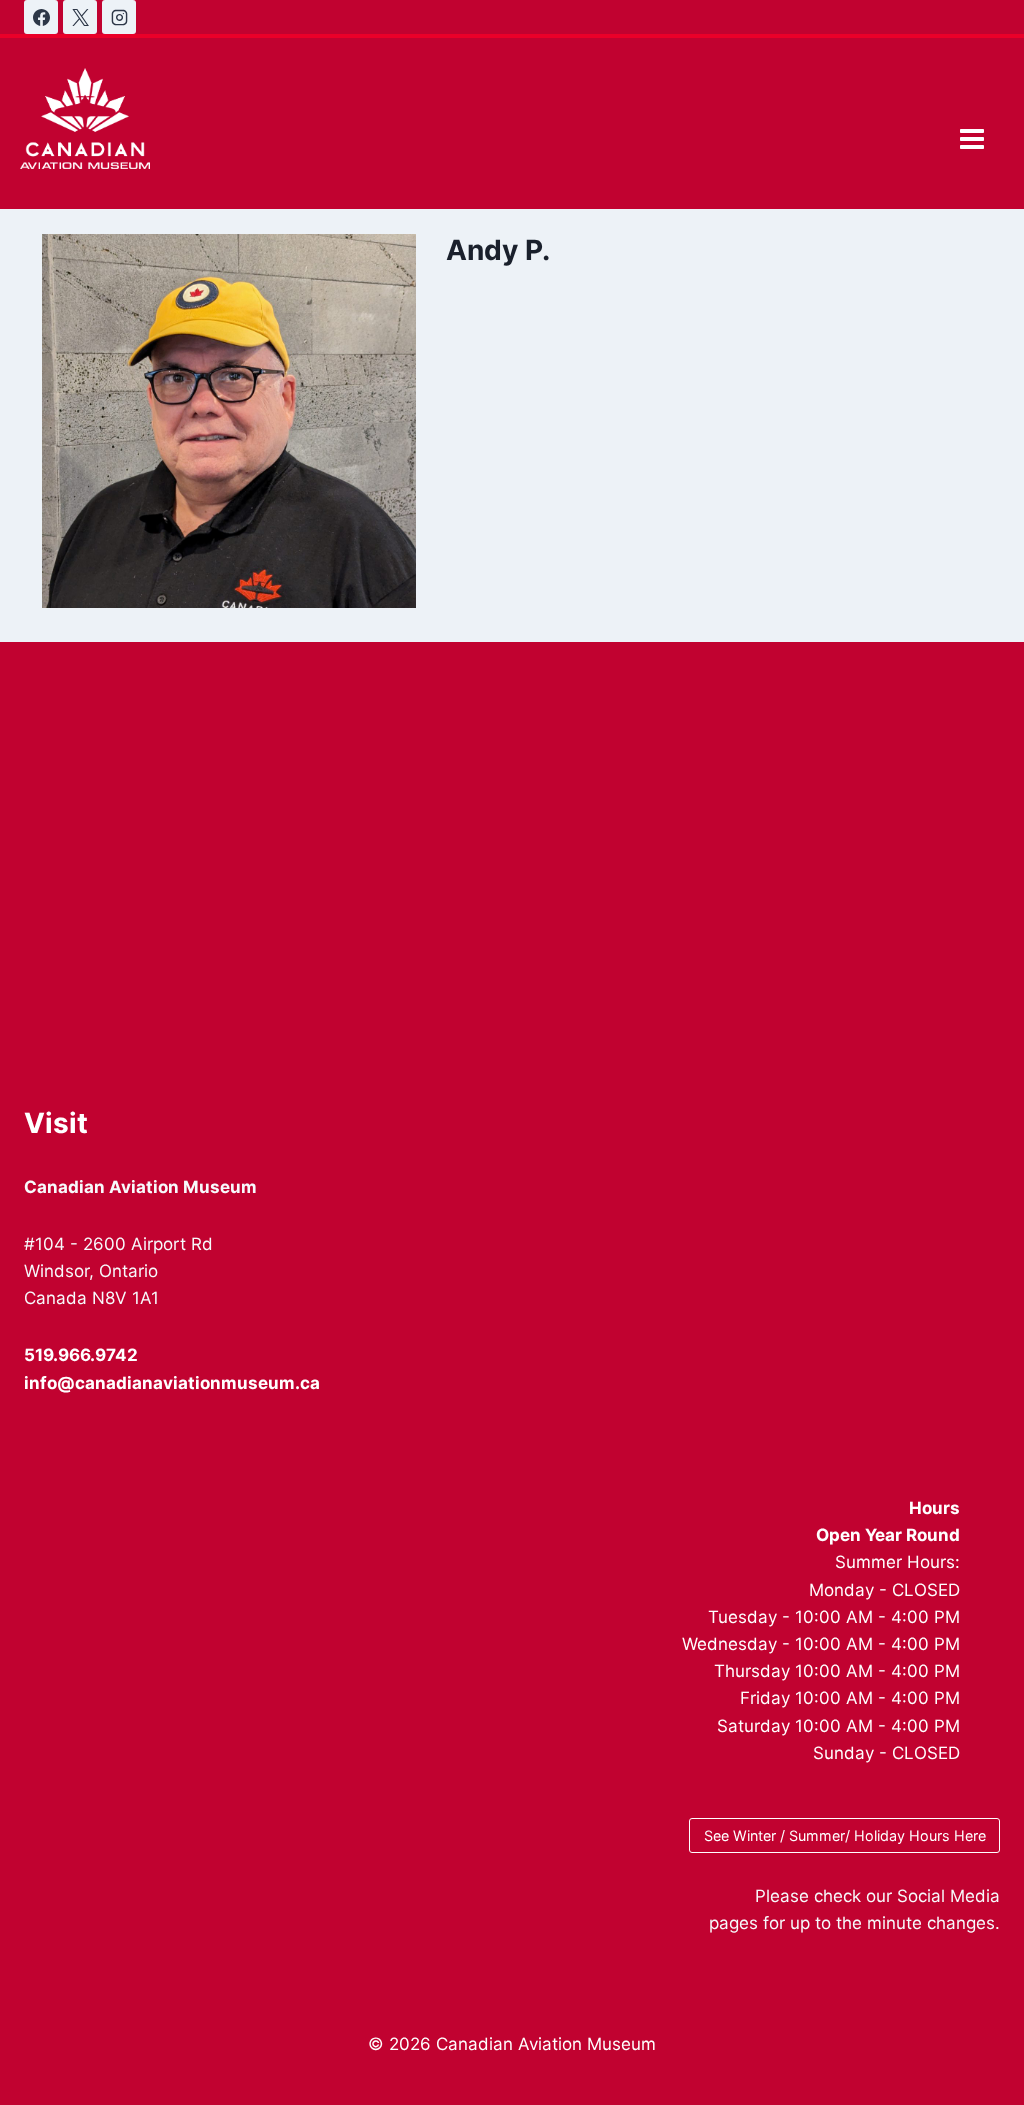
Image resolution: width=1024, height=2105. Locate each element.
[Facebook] (41, 17)
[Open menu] (971, 138)
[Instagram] (119, 17)
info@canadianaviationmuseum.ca (172, 1383)
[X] (80, 17)
